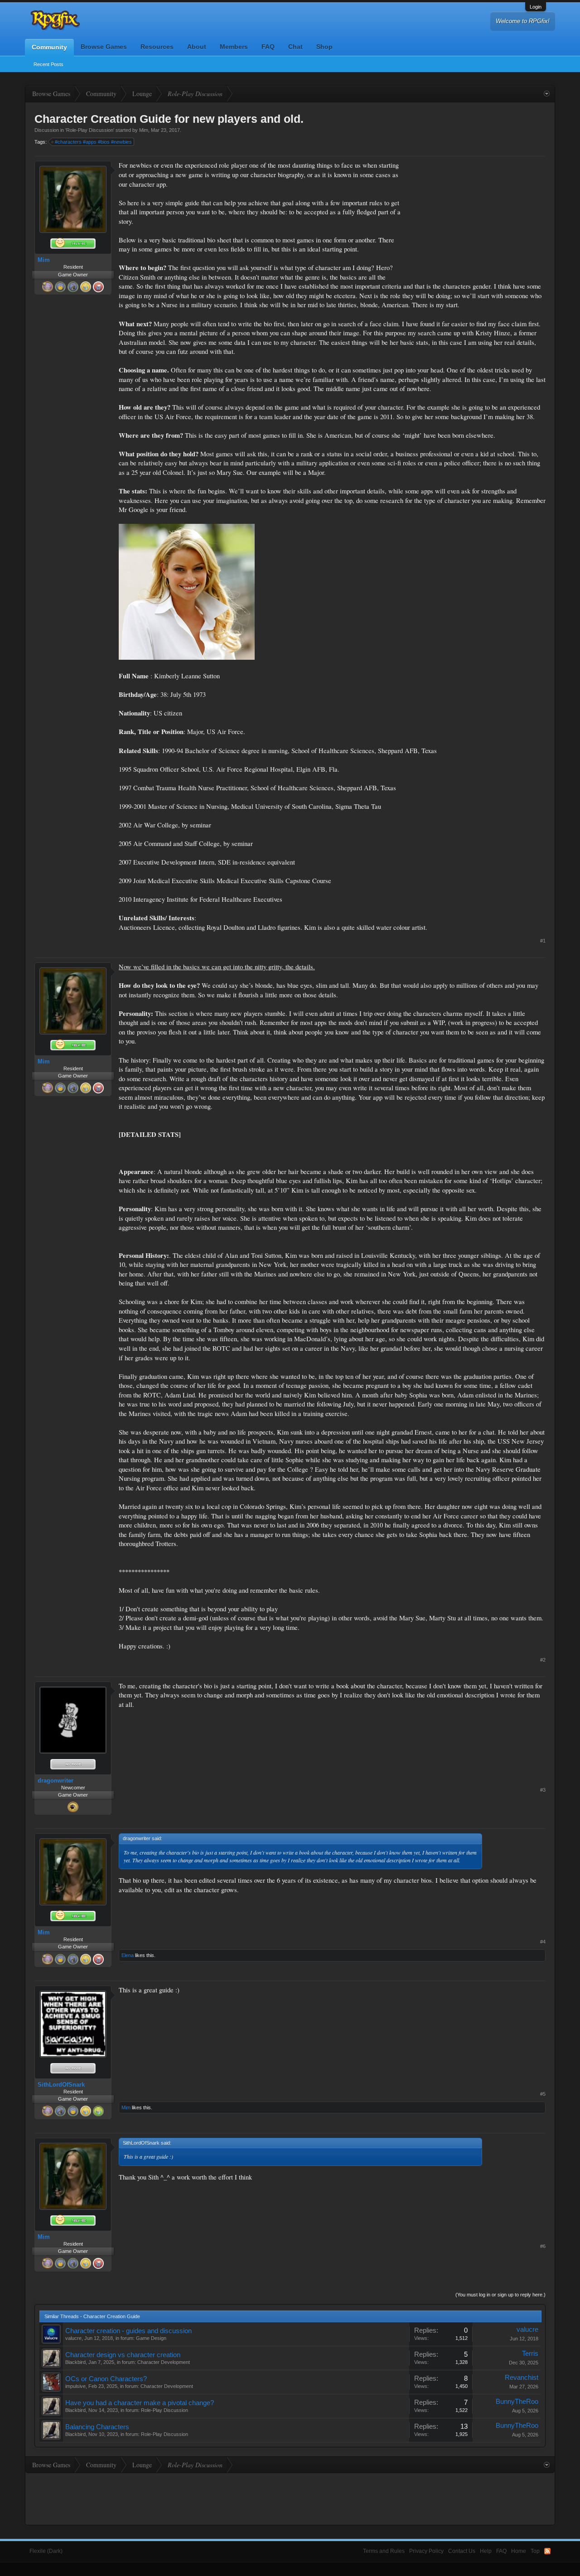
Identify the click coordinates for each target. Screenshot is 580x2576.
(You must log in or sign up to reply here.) (500, 2295)
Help (486, 2551)
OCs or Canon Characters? (106, 2379)
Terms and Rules (384, 2551)
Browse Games (104, 47)
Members (234, 47)
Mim (144, 130)
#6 (543, 2246)
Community (49, 47)
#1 (543, 941)
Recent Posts (48, 64)
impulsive (75, 2386)
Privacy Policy (426, 2551)
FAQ (268, 47)
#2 (543, 1660)
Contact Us (462, 2551)
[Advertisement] (478, 217)
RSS (547, 2551)
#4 (543, 1942)
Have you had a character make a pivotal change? (140, 2403)
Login (536, 7)
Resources (157, 47)
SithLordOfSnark (61, 2085)
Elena (128, 1955)
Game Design (151, 2338)
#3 (543, 1790)
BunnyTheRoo (517, 2402)
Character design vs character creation (123, 2355)
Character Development (164, 2362)
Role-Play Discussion (90, 130)
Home (519, 2551)
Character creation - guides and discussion (128, 2331)
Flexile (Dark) (46, 2551)
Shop (324, 47)
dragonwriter (56, 1781)
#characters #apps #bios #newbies (93, 142)
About (197, 47)
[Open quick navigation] (547, 94)
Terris (530, 2354)
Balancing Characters (97, 2427)
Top (535, 2551)
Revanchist (522, 2378)
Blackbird (75, 2362)
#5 (543, 2094)
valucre (73, 2338)
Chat (295, 47)
